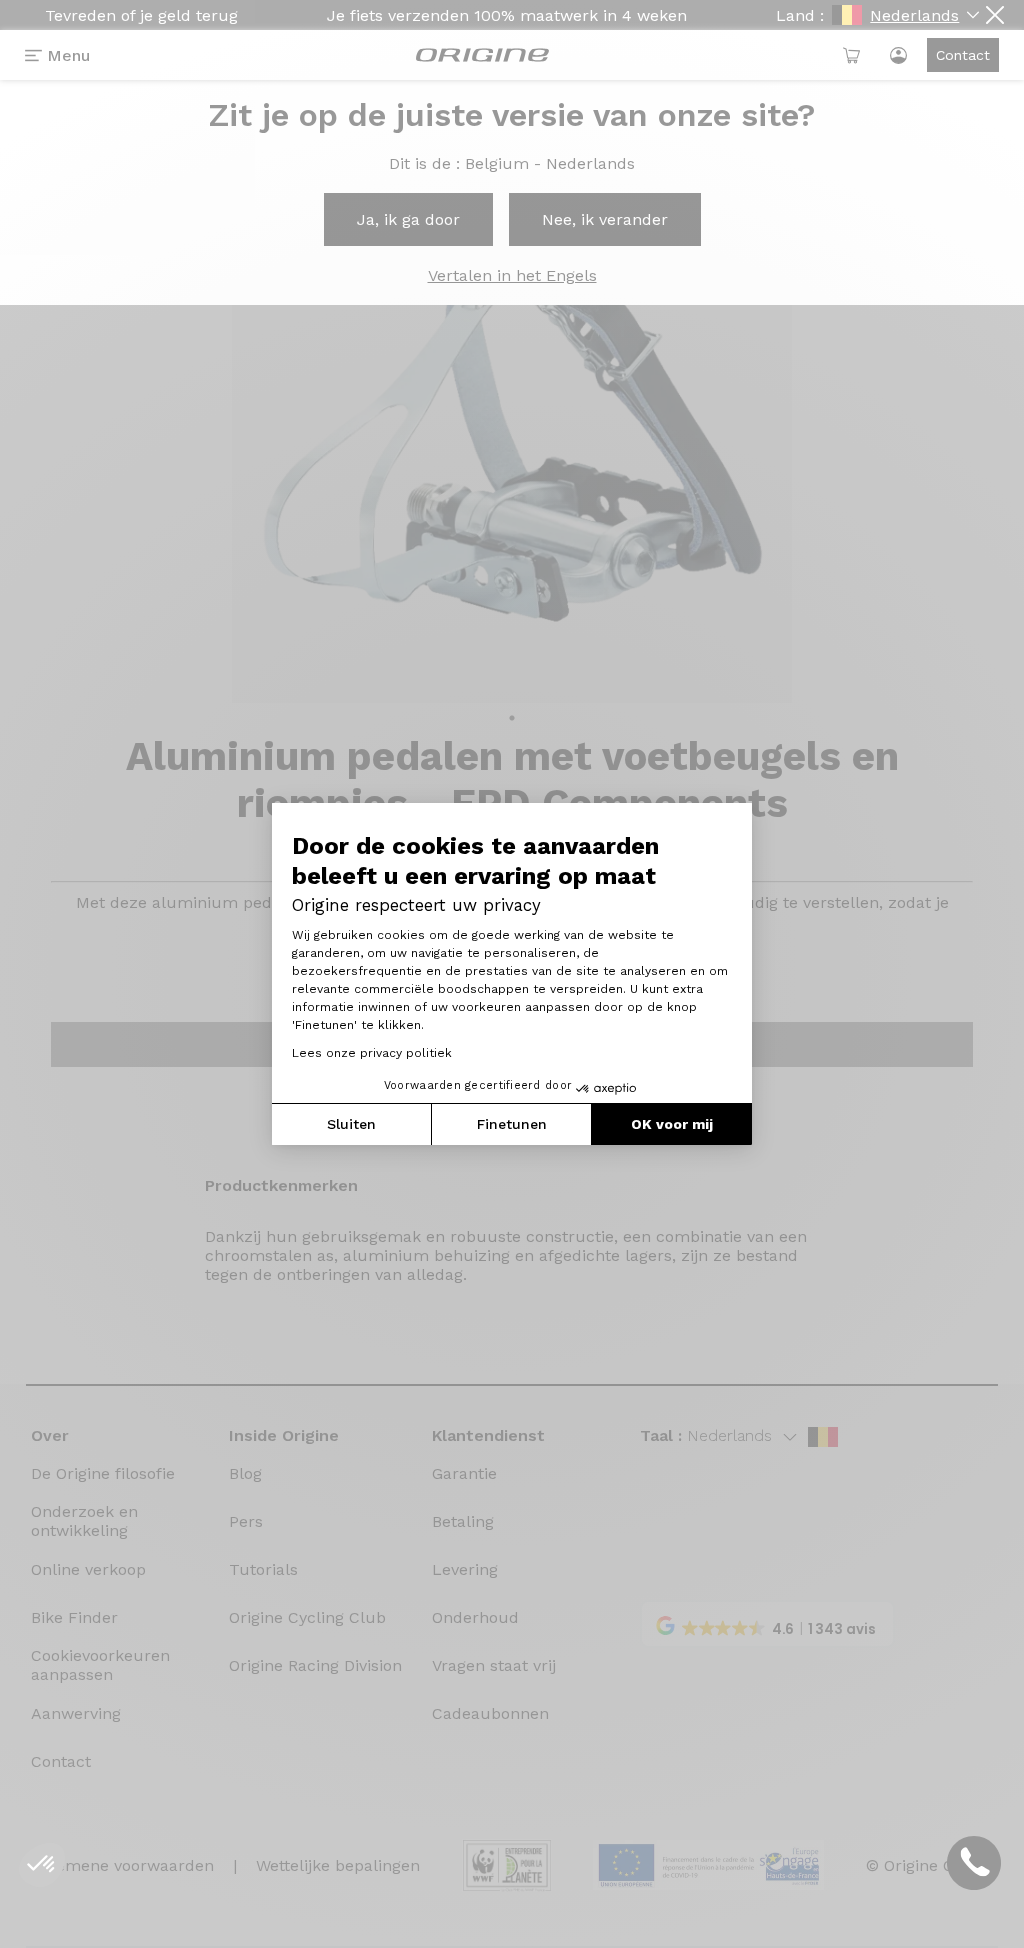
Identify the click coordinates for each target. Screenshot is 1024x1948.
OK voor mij (672, 1124)
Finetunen (512, 1124)
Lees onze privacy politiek (372, 1053)
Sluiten (351, 1124)
